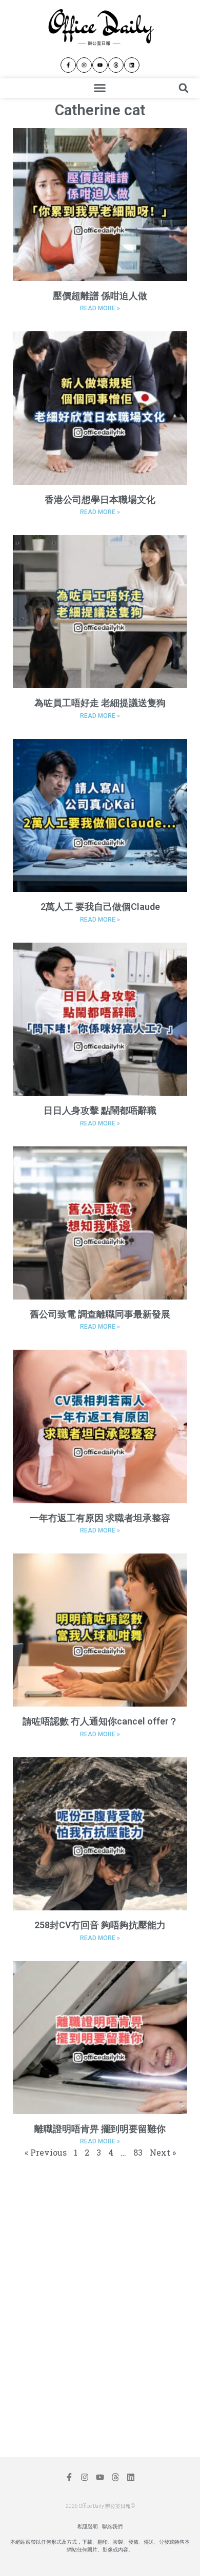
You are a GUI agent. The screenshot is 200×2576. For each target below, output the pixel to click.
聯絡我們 (112, 2527)
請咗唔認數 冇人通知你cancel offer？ (100, 1721)
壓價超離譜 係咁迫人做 (100, 296)
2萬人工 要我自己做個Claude (100, 907)
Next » (163, 2152)
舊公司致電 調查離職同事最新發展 (100, 1314)
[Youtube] (100, 65)
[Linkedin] (132, 65)
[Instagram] (84, 65)
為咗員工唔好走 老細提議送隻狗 (100, 703)
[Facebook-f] (68, 65)
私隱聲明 (88, 2527)
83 (138, 2152)
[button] (100, 88)
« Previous (46, 2152)
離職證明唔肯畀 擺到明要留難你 (100, 2129)
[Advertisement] (95, 2238)
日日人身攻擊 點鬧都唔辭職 (100, 1110)
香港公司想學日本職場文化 (100, 499)
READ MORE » (100, 308)
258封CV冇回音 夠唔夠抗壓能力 (100, 1925)
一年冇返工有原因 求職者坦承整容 (100, 1518)
